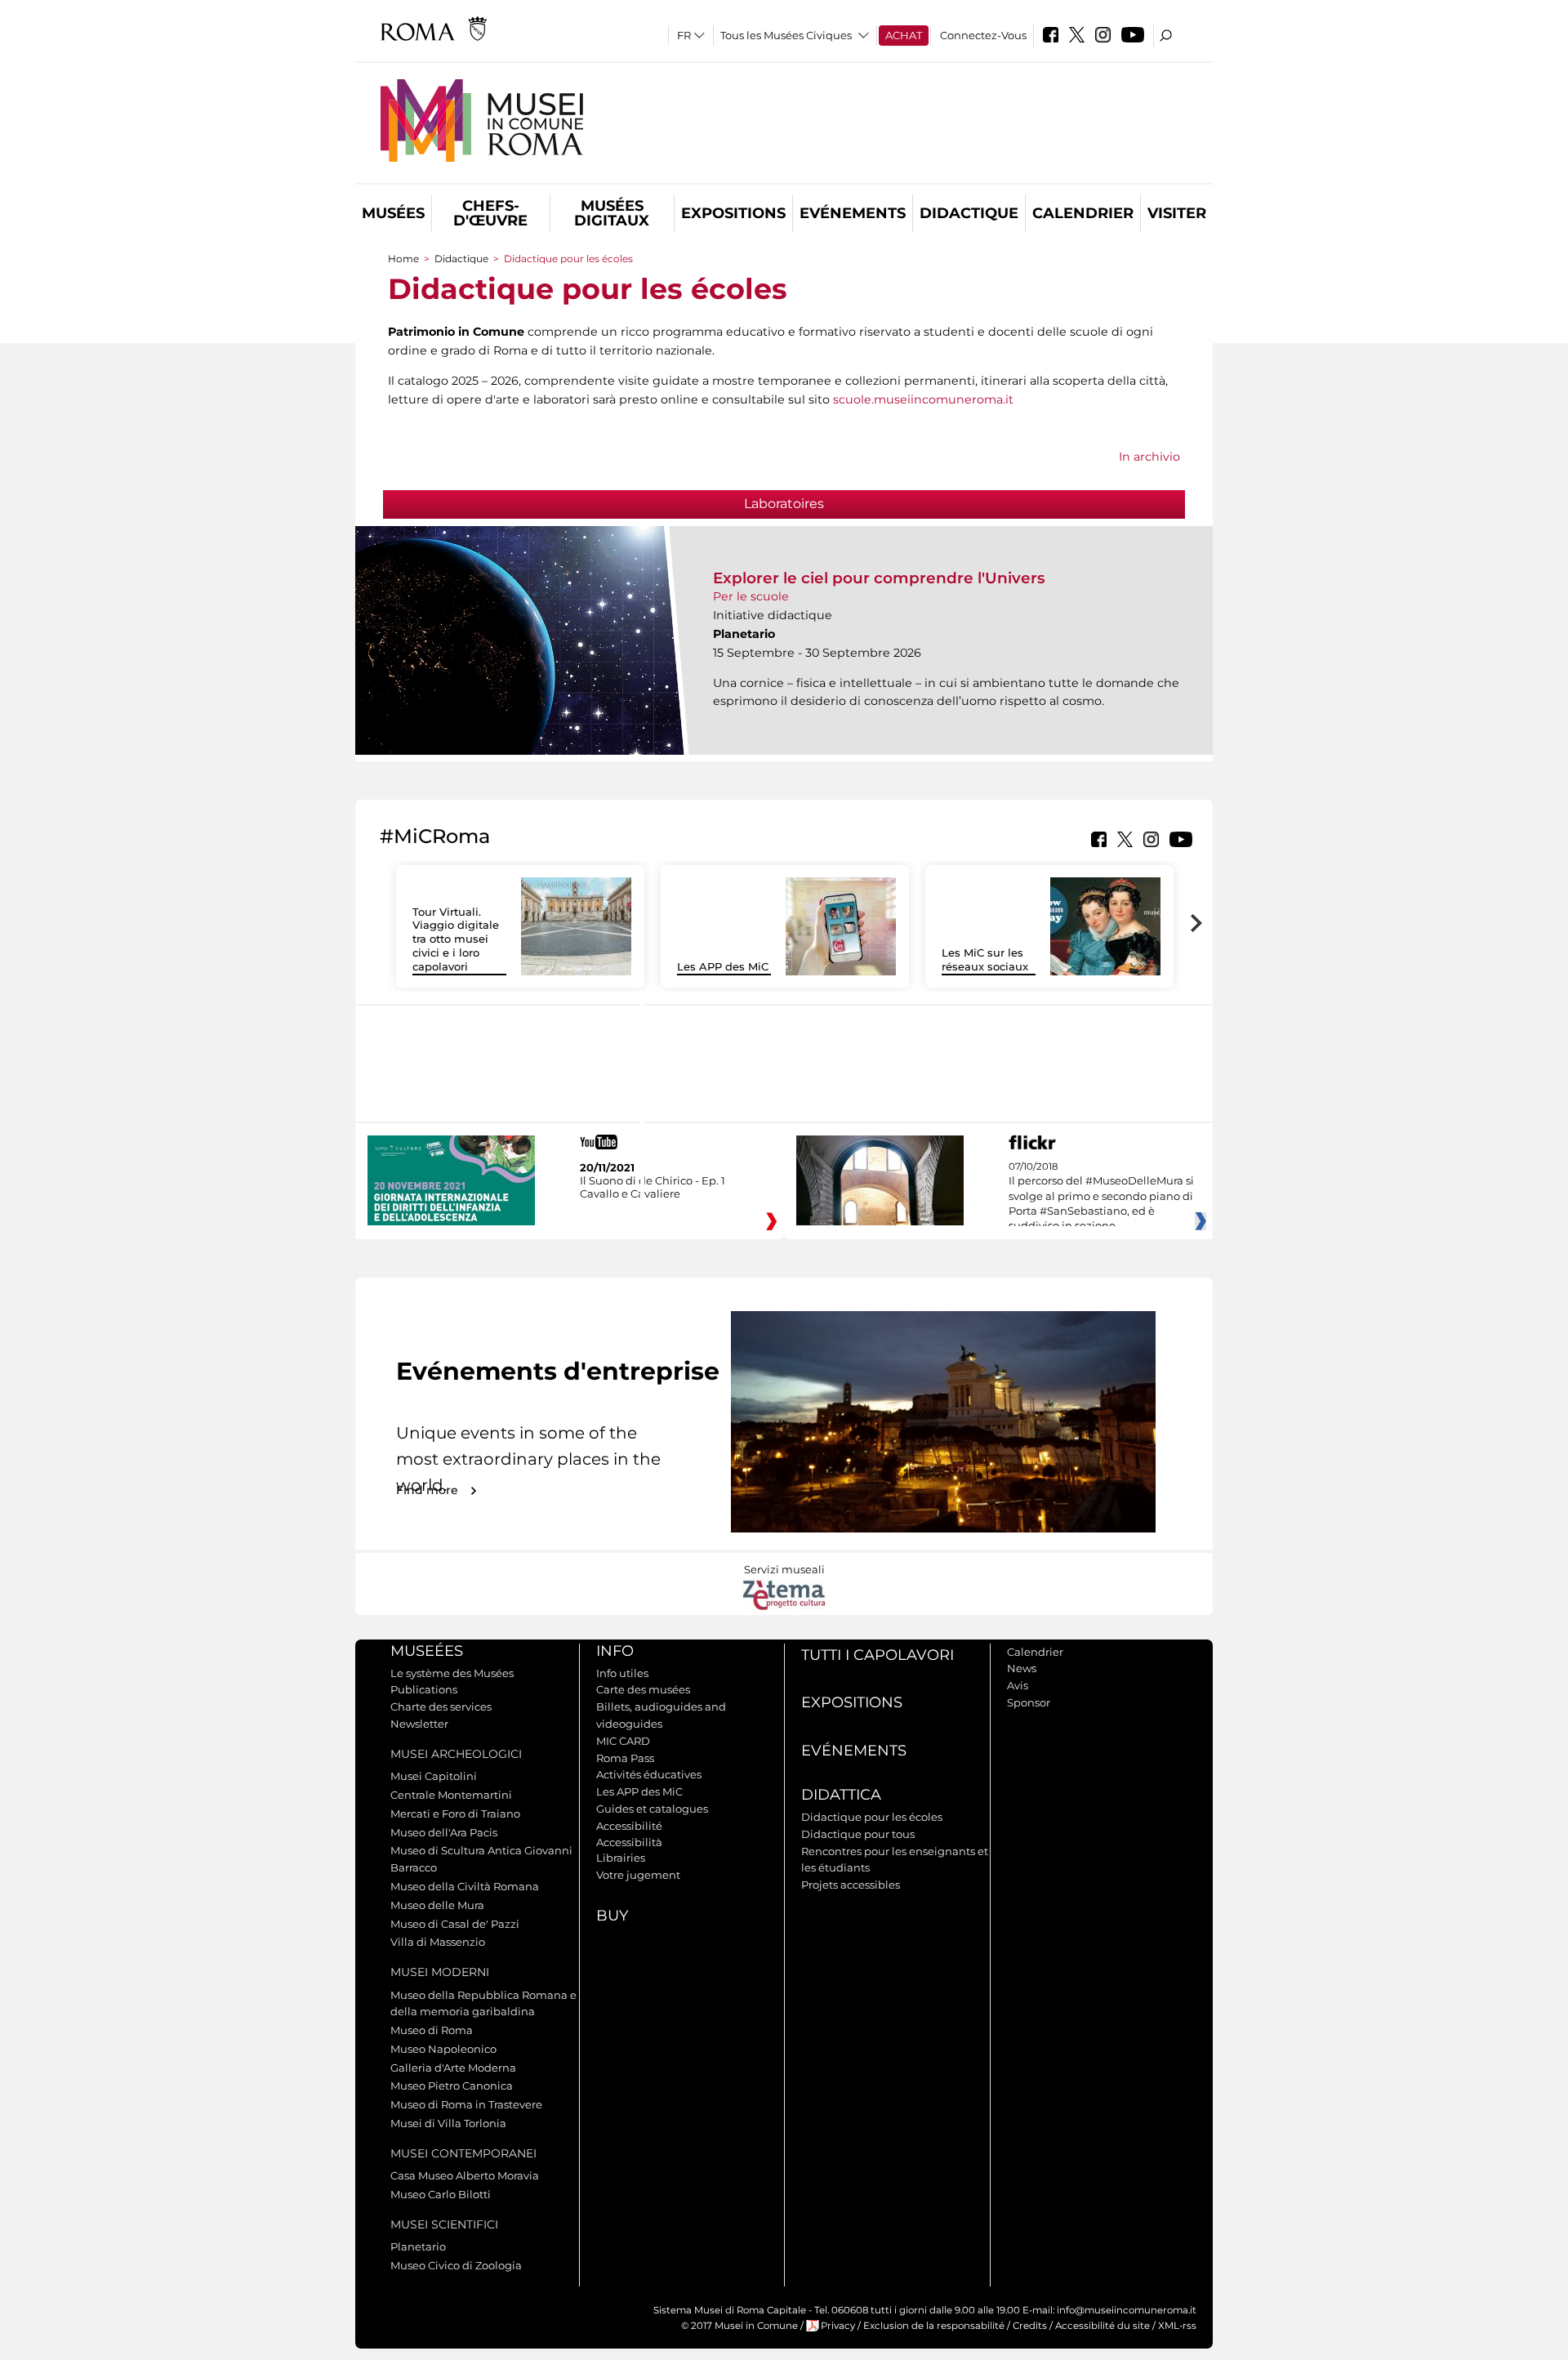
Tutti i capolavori (878, 1655)
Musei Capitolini (434, 1776)
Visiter (1177, 213)
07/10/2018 (1101, 1197)
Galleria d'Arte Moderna (453, 2068)
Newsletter (419, 1724)
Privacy (838, 2326)
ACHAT (904, 35)
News (1022, 1668)
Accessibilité (629, 1826)
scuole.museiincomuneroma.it (923, 399)
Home (403, 259)
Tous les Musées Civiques (786, 35)
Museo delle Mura (437, 1905)
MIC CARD (623, 1741)
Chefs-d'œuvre (490, 213)
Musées (393, 213)
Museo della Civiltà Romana (465, 1886)
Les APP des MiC (723, 966)
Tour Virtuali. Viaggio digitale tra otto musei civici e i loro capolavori (456, 939)
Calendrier (1083, 213)
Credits (1030, 2326)
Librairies (621, 1858)
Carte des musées (643, 1689)
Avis (1018, 1685)
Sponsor (1029, 1702)
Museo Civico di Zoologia (456, 2265)
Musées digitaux (612, 213)
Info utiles (622, 1673)
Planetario (418, 2246)
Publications (424, 1689)
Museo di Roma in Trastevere (466, 2104)
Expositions (733, 213)
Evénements (853, 213)
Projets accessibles (851, 1885)
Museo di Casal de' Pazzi (455, 1924)
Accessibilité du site (1102, 2326)
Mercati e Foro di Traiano (455, 1813)
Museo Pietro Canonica (452, 2086)
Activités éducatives (649, 1774)
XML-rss (1177, 2326)
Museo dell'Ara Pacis (444, 1832)
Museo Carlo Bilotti (441, 2194)
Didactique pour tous (858, 1834)
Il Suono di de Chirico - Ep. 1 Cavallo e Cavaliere (653, 1187)
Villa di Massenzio (438, 1942)
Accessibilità (629, 1842)
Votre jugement (638, 1875)
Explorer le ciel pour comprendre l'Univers (879, 578)
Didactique (969, 213)
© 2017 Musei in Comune (739, 2326)
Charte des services (441, 1706)
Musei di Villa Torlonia (448, 2123)
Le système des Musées (452, 1673)
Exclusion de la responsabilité (934, 2326)
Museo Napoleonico (443, 2049)
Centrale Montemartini (451, 1795)
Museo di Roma (432, 2030)
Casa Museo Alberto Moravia (465, 2175)
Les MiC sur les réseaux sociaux (985, 959)
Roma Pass (625, 1758)
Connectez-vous (983, 35)
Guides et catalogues (652, 1809)
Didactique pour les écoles (872, 1817)
